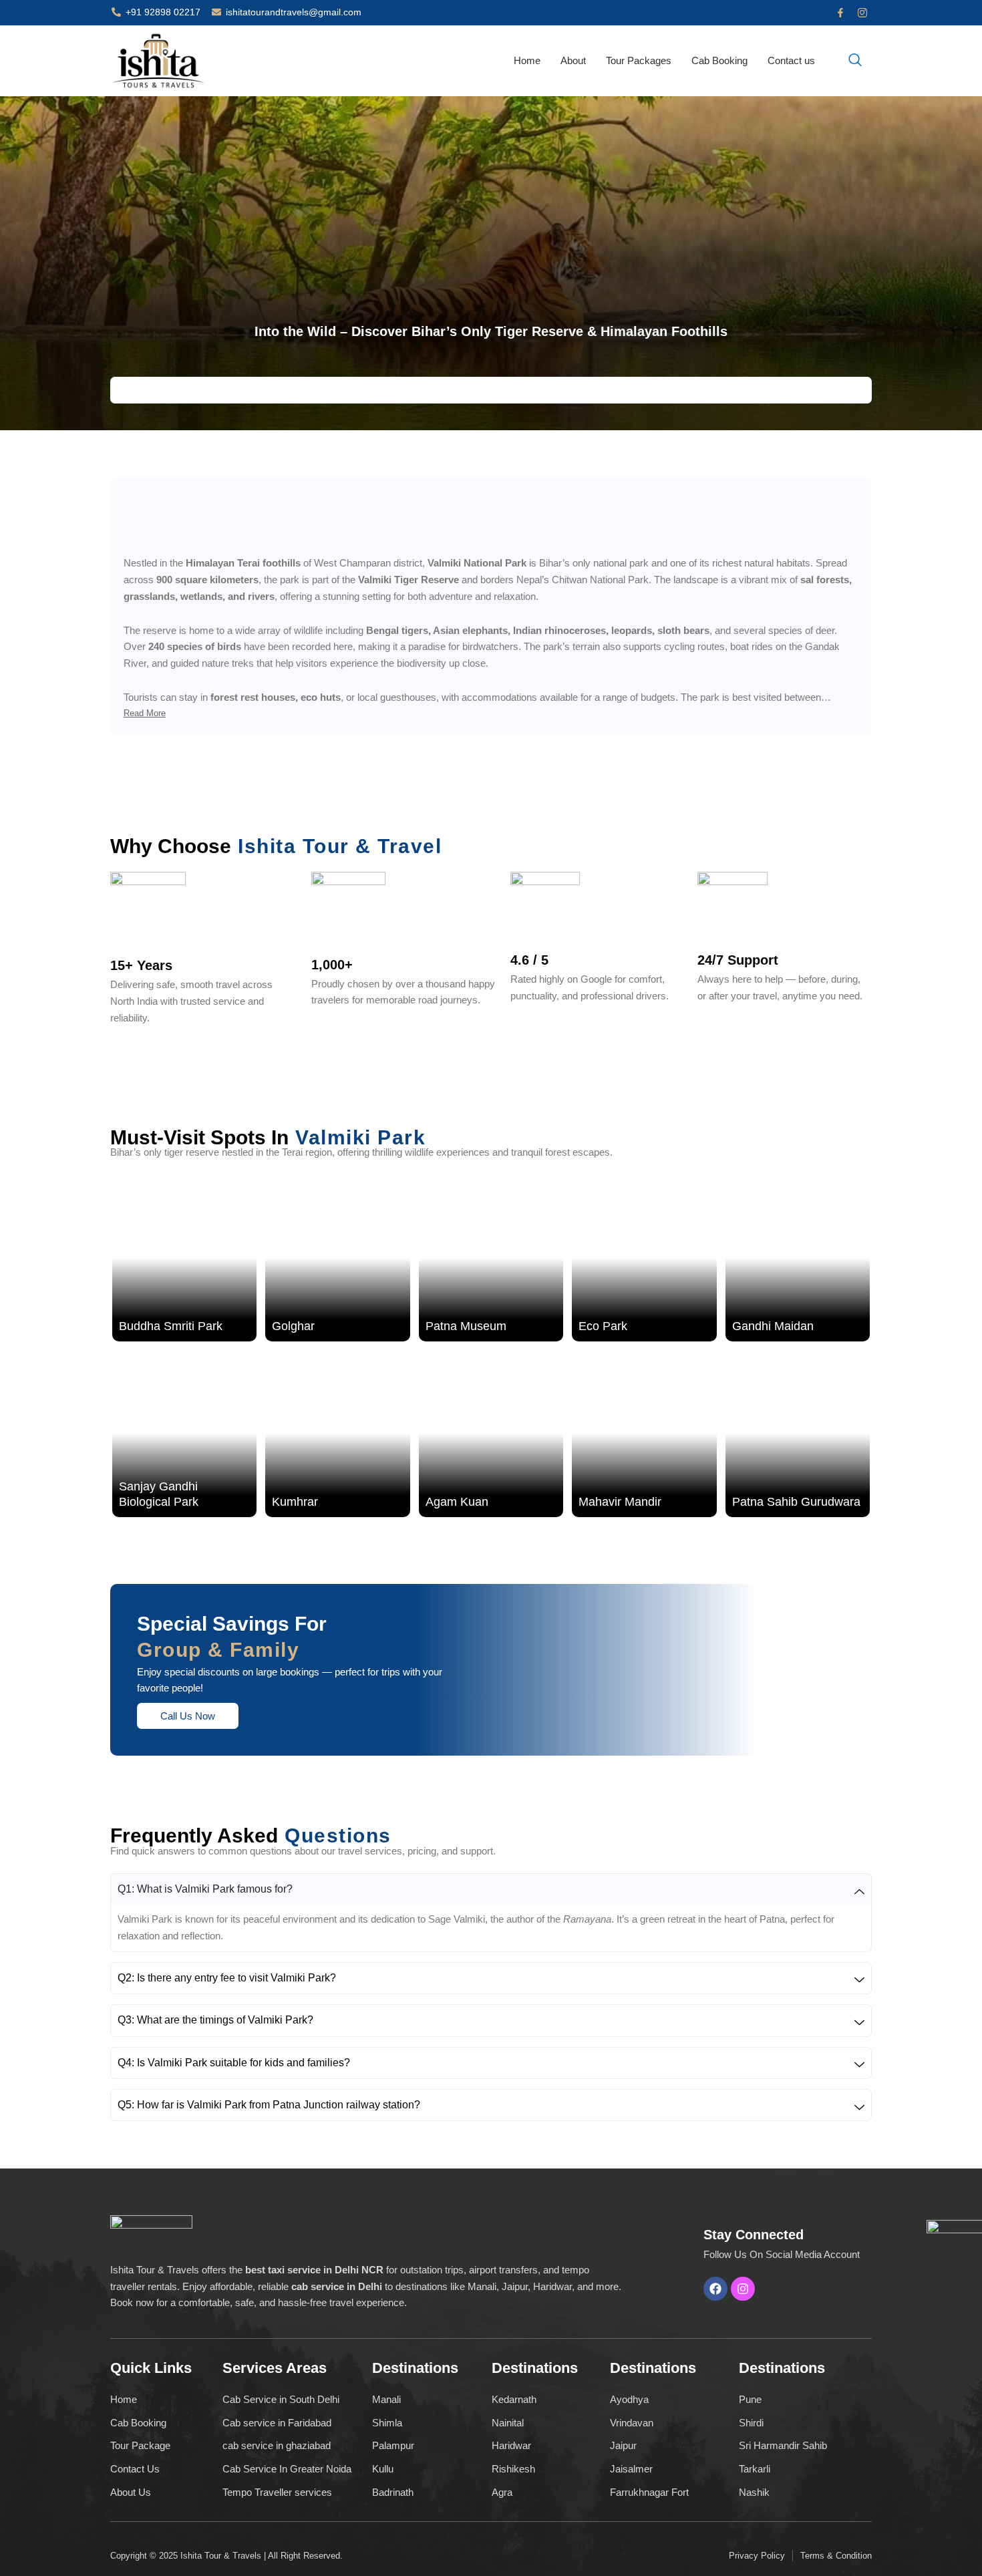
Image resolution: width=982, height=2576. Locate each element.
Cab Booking (719, 60)
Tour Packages (639, 60)
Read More (145, 713)
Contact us (791, 60)
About (573, 60)
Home (527, 60)
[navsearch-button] (855, 61)
